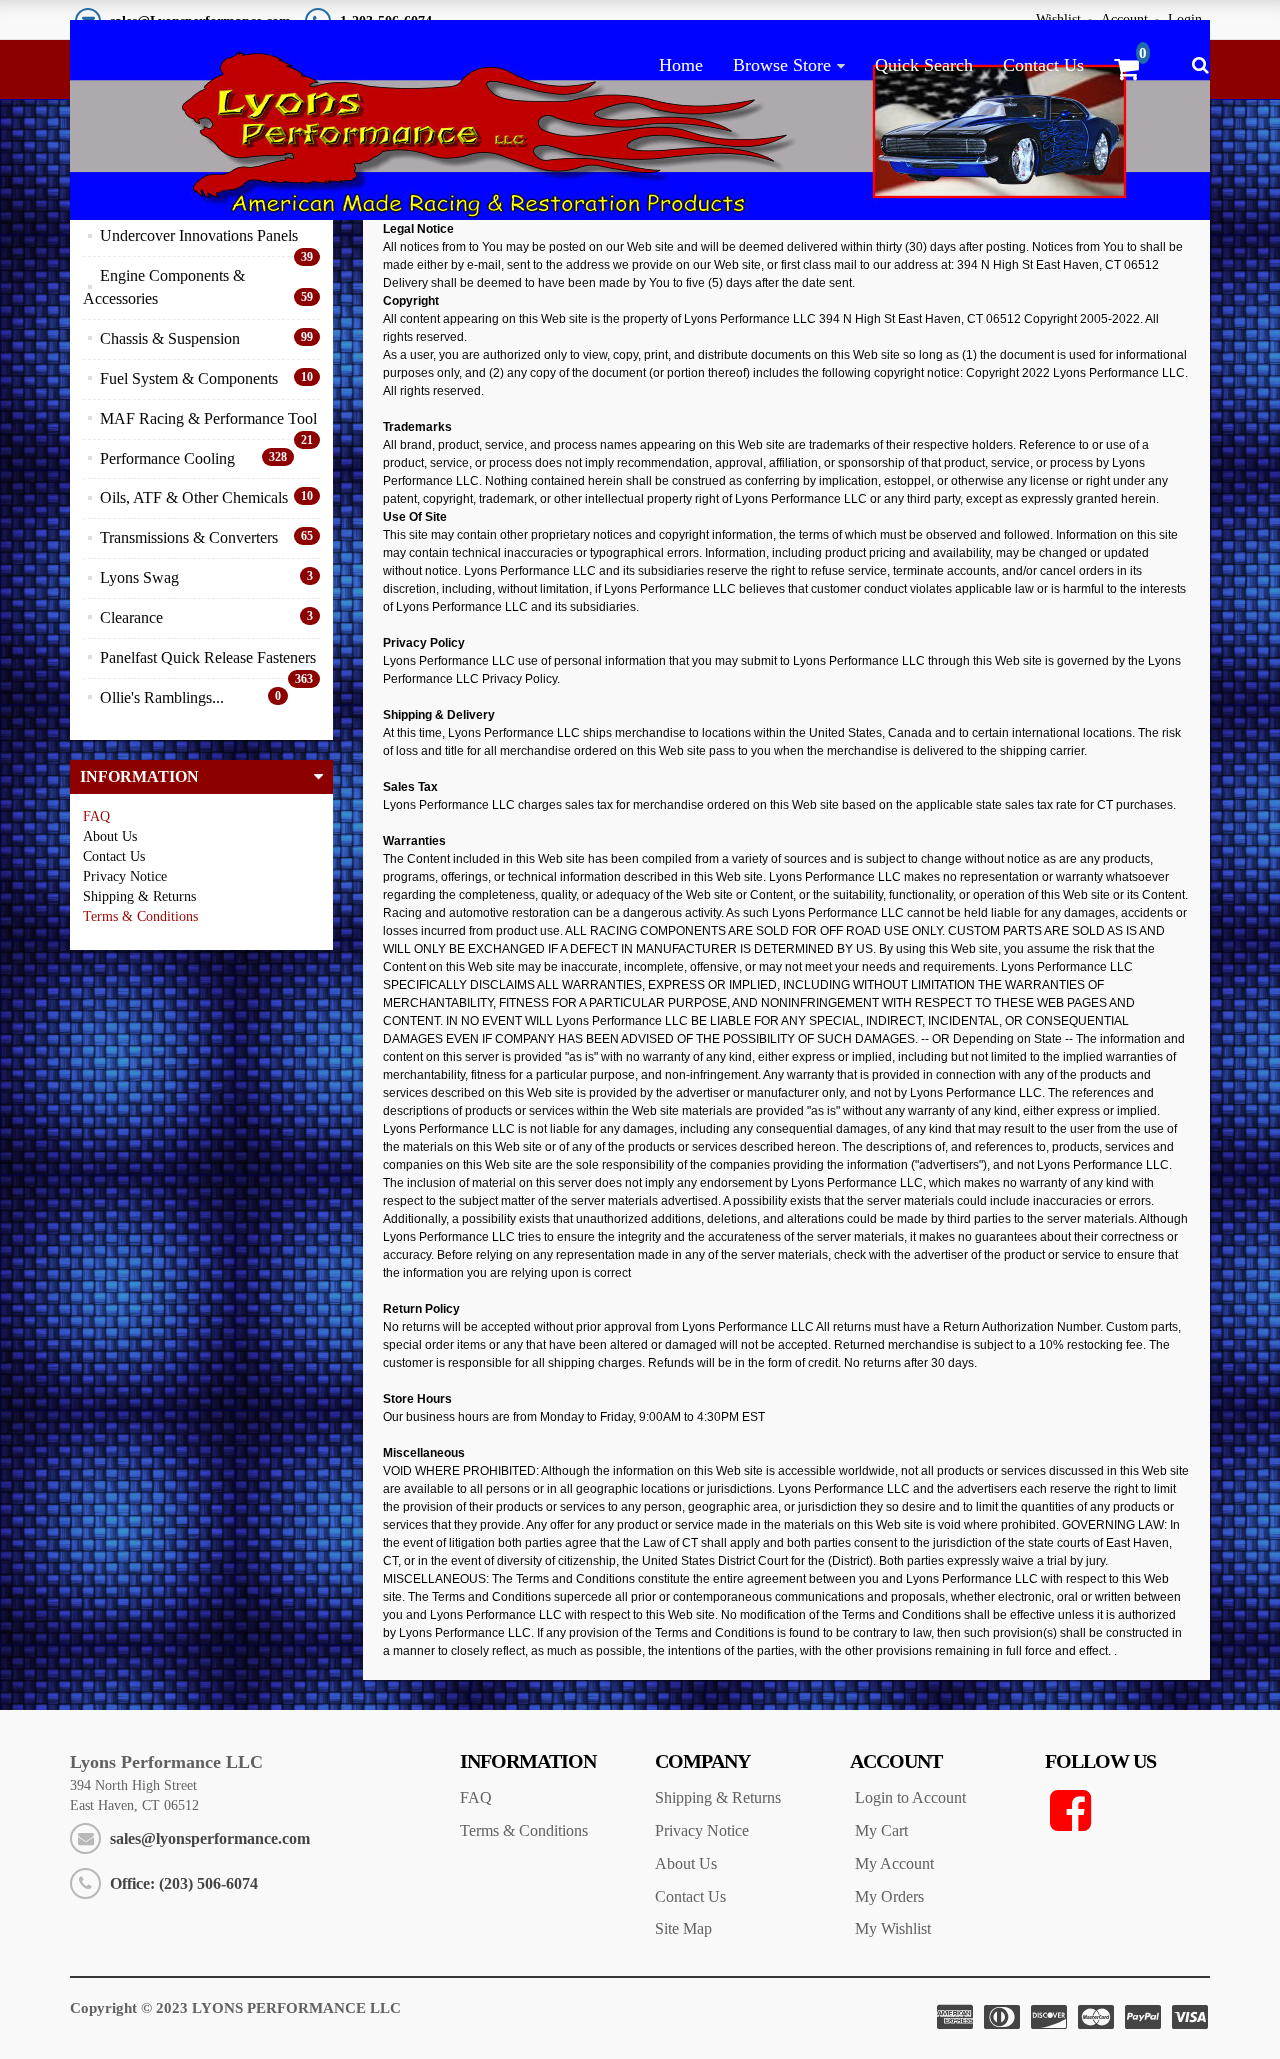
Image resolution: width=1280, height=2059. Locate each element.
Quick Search (924, 65)
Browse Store (782, 65)
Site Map (683, 1928)
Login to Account (910, 1797)
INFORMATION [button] (139, 776)
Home (681, 65)
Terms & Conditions (140, 916)
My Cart (881, 1830)
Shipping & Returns (718, 1797)
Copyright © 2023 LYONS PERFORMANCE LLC (235, 2008)
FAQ (96, 816)
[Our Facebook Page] (1127, 1811)
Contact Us (1043, 65)
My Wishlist (893, 1928)
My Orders (889, 1896)
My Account (894, 1863)
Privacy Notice (702, 1830)
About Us (686, 1863)
